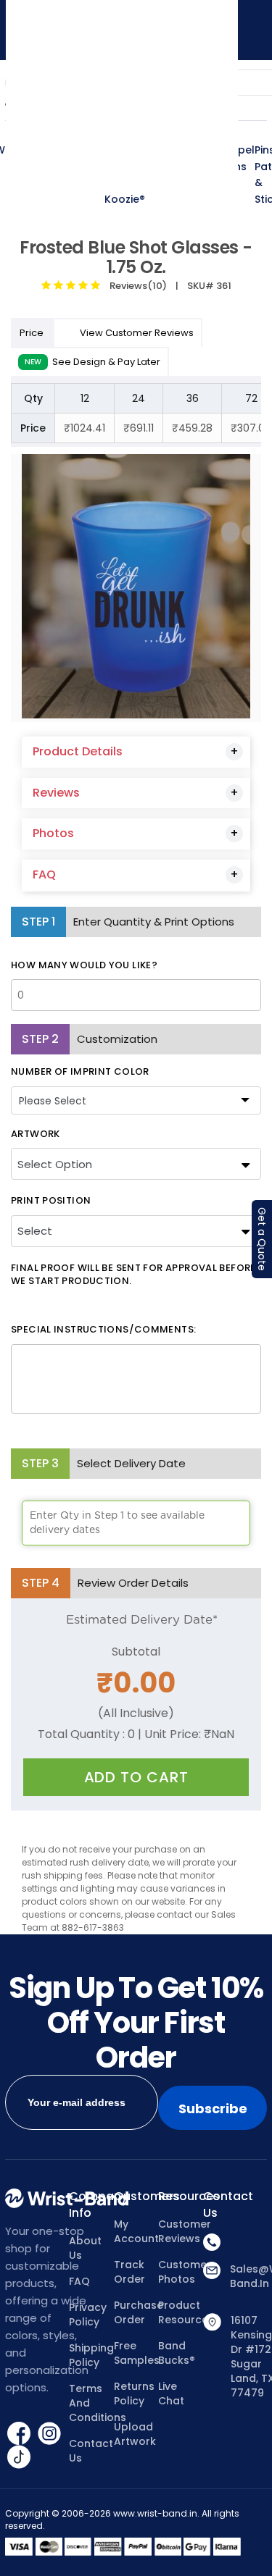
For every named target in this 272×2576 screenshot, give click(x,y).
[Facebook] (20, 2432)
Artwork (36, 1134)
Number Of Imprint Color (80, 1072)
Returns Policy (134, 2394)
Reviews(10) (136, 286)
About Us (85, 2248)
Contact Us (91, 2451)
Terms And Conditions (91, 2403)
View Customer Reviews (137, 333)
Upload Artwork (135, 2434)
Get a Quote (262, 1239)
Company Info (91, 2205)
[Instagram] (49, 2432)
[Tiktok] (19, 2456)
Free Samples (136, 2353)
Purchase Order (136, 2312)
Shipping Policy (91, 2355)
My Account (136, 2231)
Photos (53, 833)
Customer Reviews (180, 2231)
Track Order (129, 2272)
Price (33, 333)
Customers (136, 2197)
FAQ (44, 874)
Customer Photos (180, 2272)
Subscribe (213, 2109)
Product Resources (180, 2312)
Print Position (51, 1201)
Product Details (78, 751)
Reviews (56, 793)
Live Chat (171, 2394)
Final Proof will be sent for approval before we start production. (133, 1275)
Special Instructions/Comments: (103, 1330)
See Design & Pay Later (92, 362)
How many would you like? (84, 965)
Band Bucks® (177, 2353)
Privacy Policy (88, 2315)
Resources (180, 2197)
